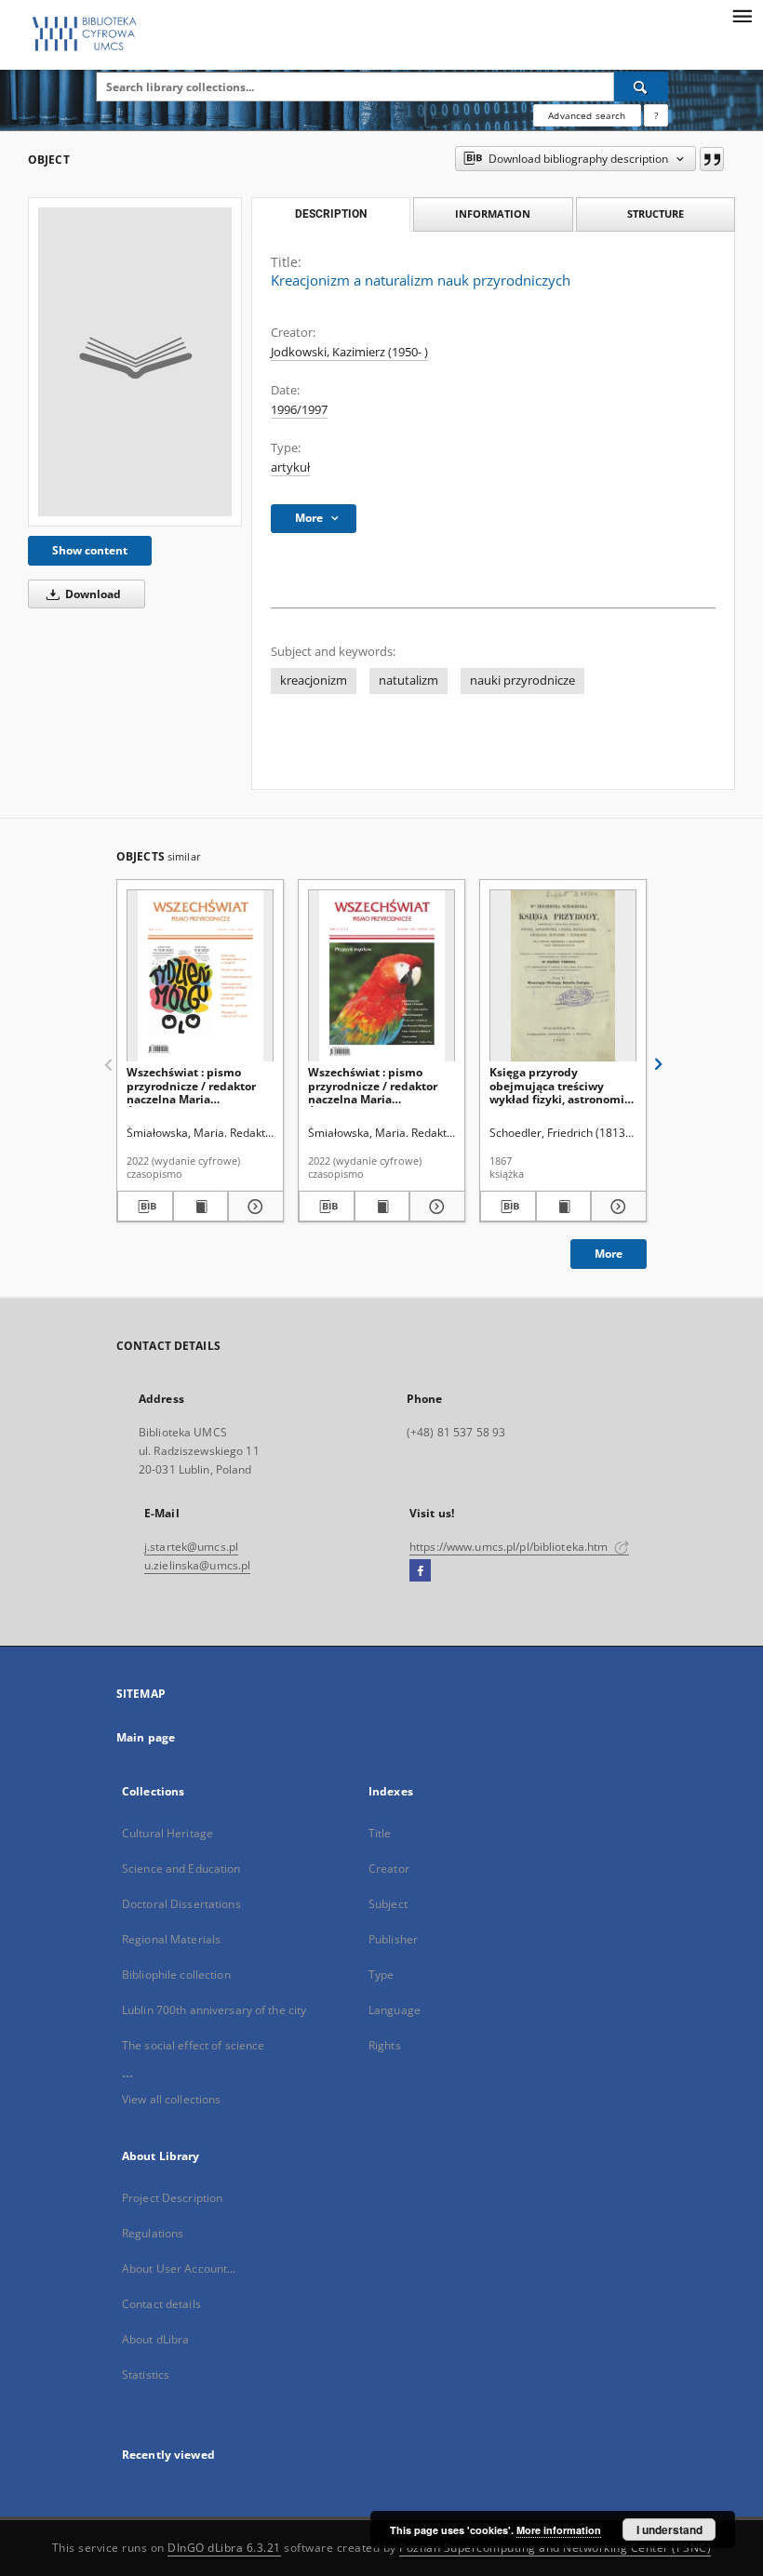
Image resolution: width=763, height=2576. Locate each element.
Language (395, 2010)
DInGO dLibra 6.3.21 (224, 2548)
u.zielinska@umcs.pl (197, 1565)
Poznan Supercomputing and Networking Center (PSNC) (555, 2548)
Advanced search (587, 115)
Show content (90, 550)
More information (559, 2530)
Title (380, 1833)
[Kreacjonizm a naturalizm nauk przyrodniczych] (135, 362)
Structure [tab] (656, 214)
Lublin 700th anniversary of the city (214, 2010)
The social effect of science (193, 2045)
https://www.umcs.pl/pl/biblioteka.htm (510, 1547)
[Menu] (742, 15)
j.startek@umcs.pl (191, 1547)
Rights (385, 2045)
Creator (389, 1869)
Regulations (153, 2233)
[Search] (641, 87)
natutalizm (408, 681)
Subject (388, 1904)
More (609, 1254)
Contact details (161, 2304)
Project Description (172, 2198)
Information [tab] (493, 214)
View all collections (171, 2099)
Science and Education (181, 1869)
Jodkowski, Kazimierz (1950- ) (349, 352)
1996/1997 (299, 410)
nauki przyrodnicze (522, 681)
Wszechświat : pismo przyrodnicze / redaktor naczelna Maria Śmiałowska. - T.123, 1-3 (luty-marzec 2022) (191, 1085)
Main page (146, 1737)
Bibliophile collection (176, 1975)
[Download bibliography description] (145, 1207)
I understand (669, 2529)
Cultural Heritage (167, 1833)
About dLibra (155, 2339)
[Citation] (712, 159)
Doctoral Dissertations (181, 1904)
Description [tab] (331, 214)
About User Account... (179, 2269)
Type (381, 1975)
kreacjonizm (314, 681)
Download (92, 594)
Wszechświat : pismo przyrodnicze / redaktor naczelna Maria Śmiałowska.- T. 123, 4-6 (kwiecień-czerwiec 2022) (376, 1085)
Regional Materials (171, 1939)
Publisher (393, 1939)
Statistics (146, 2375)
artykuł (290, 467)
